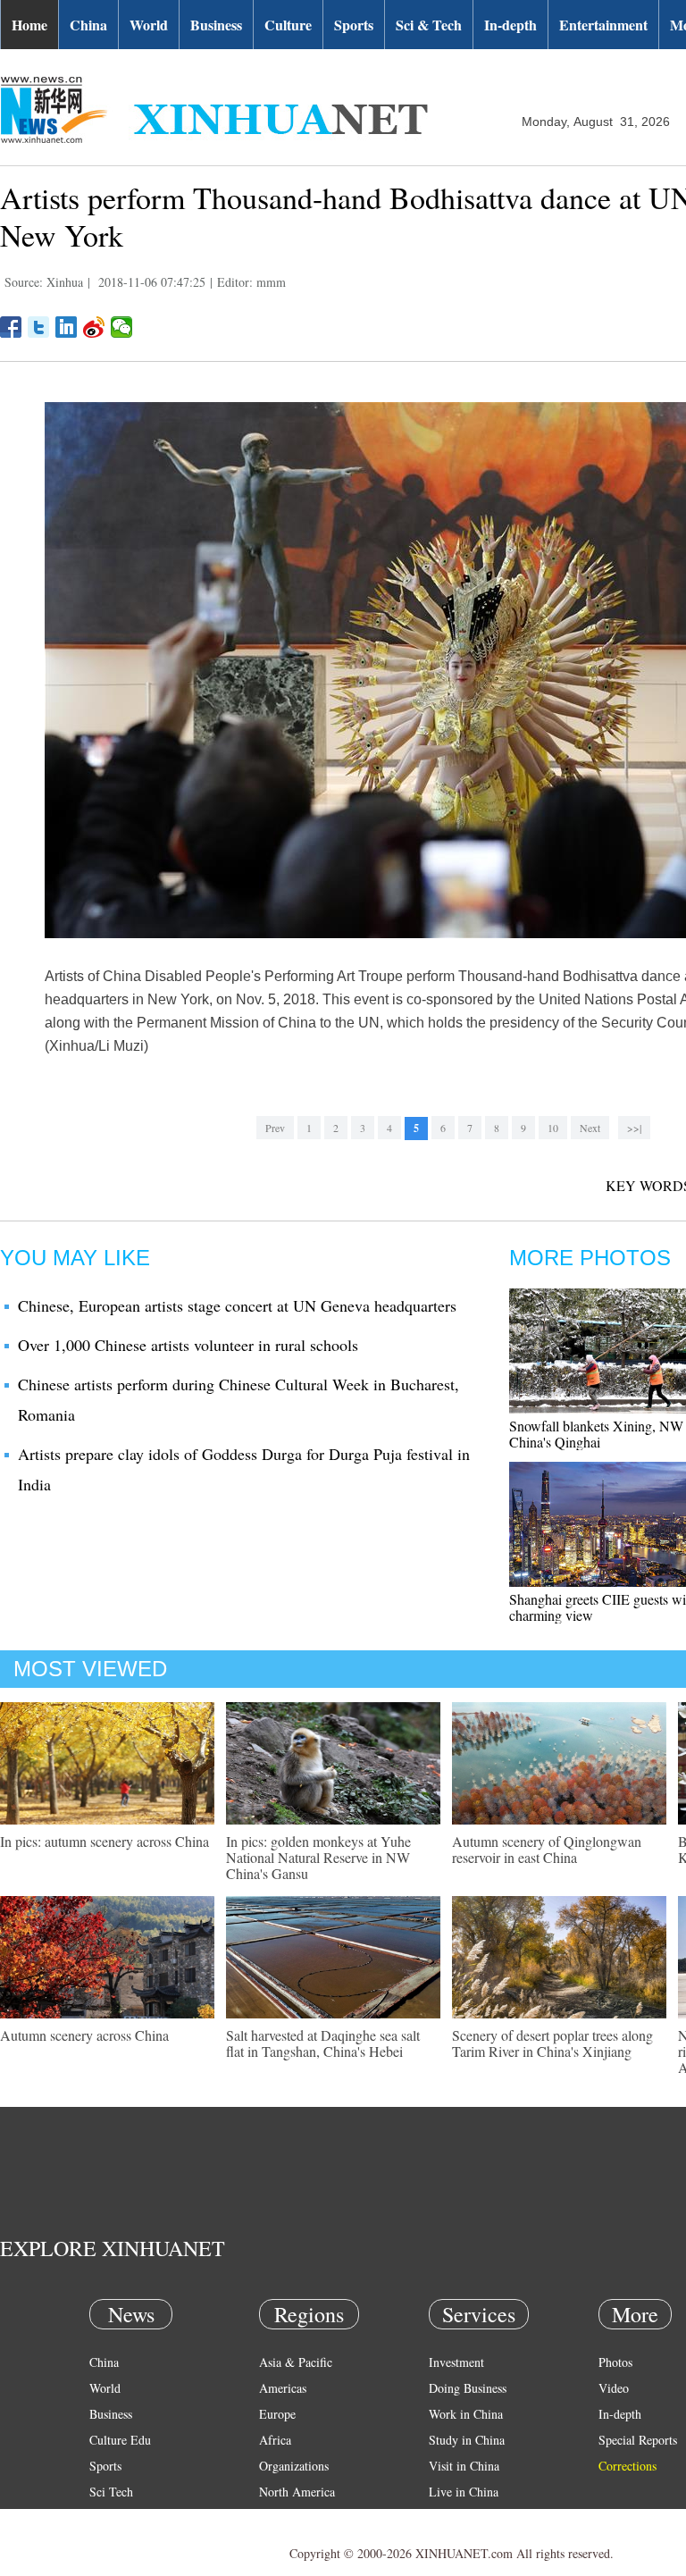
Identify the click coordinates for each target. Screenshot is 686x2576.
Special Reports (638, 2440)
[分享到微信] (122, 327)
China (88, 25)
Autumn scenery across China (84, 2035)
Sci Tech (111, 2492)
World (149, 25)
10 (553, 1128)
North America (297, 2492)
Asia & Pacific (296, 2362)
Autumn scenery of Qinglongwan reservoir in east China (547, 1849)
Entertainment (603, 25)
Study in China (467, 2440)
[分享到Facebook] (11, 327)
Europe (277, 2414)
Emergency (457, 2517)
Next (590, 1128)
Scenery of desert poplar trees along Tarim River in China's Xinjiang (552, 2043)
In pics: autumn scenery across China (105, 1841)
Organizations (294, 2466)
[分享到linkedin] (67, 327)
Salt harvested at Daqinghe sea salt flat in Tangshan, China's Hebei (323, 2043)
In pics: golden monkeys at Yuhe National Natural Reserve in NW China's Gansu (318, 1857)
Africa (275, 2440)
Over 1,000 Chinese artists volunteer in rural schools (188, 1345)
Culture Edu (120, 2440)
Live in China (464, 2492)
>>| (634, 1128)
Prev (275, 1128)
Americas (283, 2388)
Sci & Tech (429, 25)
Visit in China (464, 2466)
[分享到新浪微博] (94, 327)
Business (216, 25)
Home (29, 25)
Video (614, 2388)
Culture (288, 25)
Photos (615, 2362)
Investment (456, 2362)
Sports (354, 25)
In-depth (510, 25)
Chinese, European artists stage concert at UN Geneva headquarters (237, 1305)
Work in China (466, 2414)
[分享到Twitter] (39, 327)
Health (106, 2517)
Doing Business (468, 2388)
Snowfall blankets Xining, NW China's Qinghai (596, 1434)
